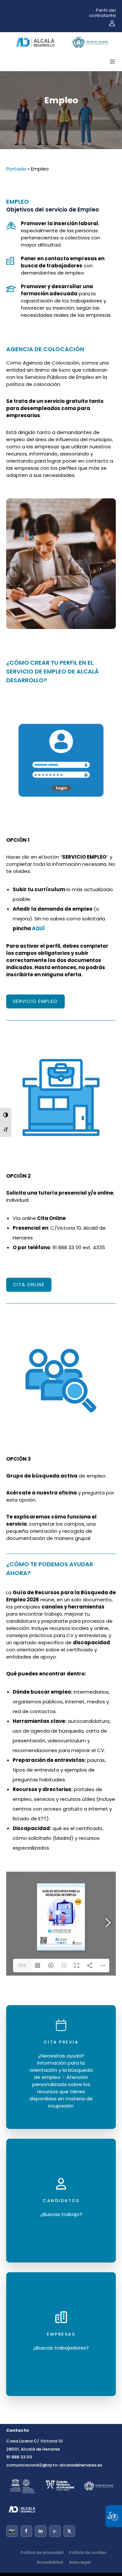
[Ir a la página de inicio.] (62, 49)
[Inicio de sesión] (112, 23)
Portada (16, 169)
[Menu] (110, 61)
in (41, 2531)
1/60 (22, 1965)
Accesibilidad (50, 2562)
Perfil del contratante (103, 13)
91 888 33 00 (19, 2457)
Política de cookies (88, 2552)
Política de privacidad (42, 2552)
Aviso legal (80, 2562)
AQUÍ (38, 928)
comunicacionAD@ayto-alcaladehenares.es (54, 2465)
